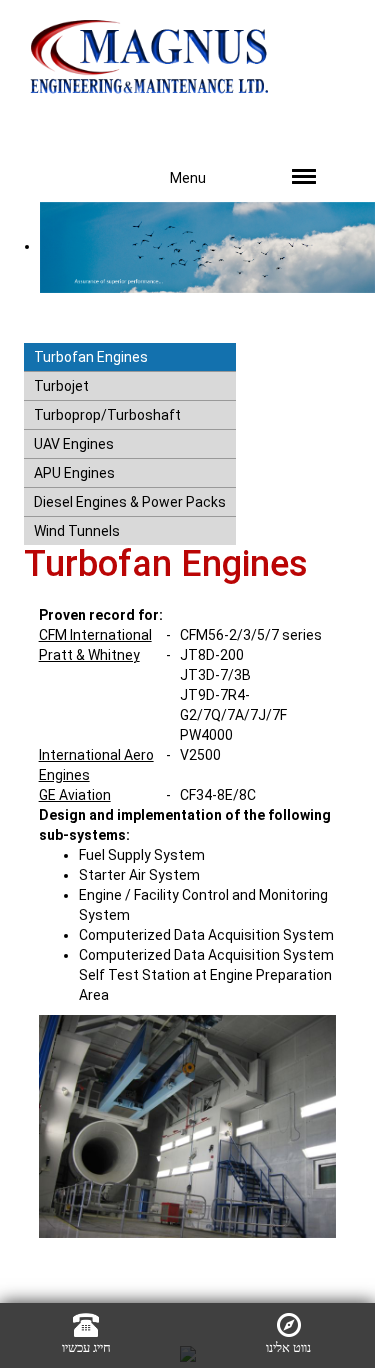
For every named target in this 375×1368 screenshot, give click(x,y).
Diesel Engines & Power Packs (130, 502)
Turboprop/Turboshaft (107, 415)
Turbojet (61, 386)
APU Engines (74, 473)
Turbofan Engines (91, 357)
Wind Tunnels (77, 531)
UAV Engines (74, 444)
